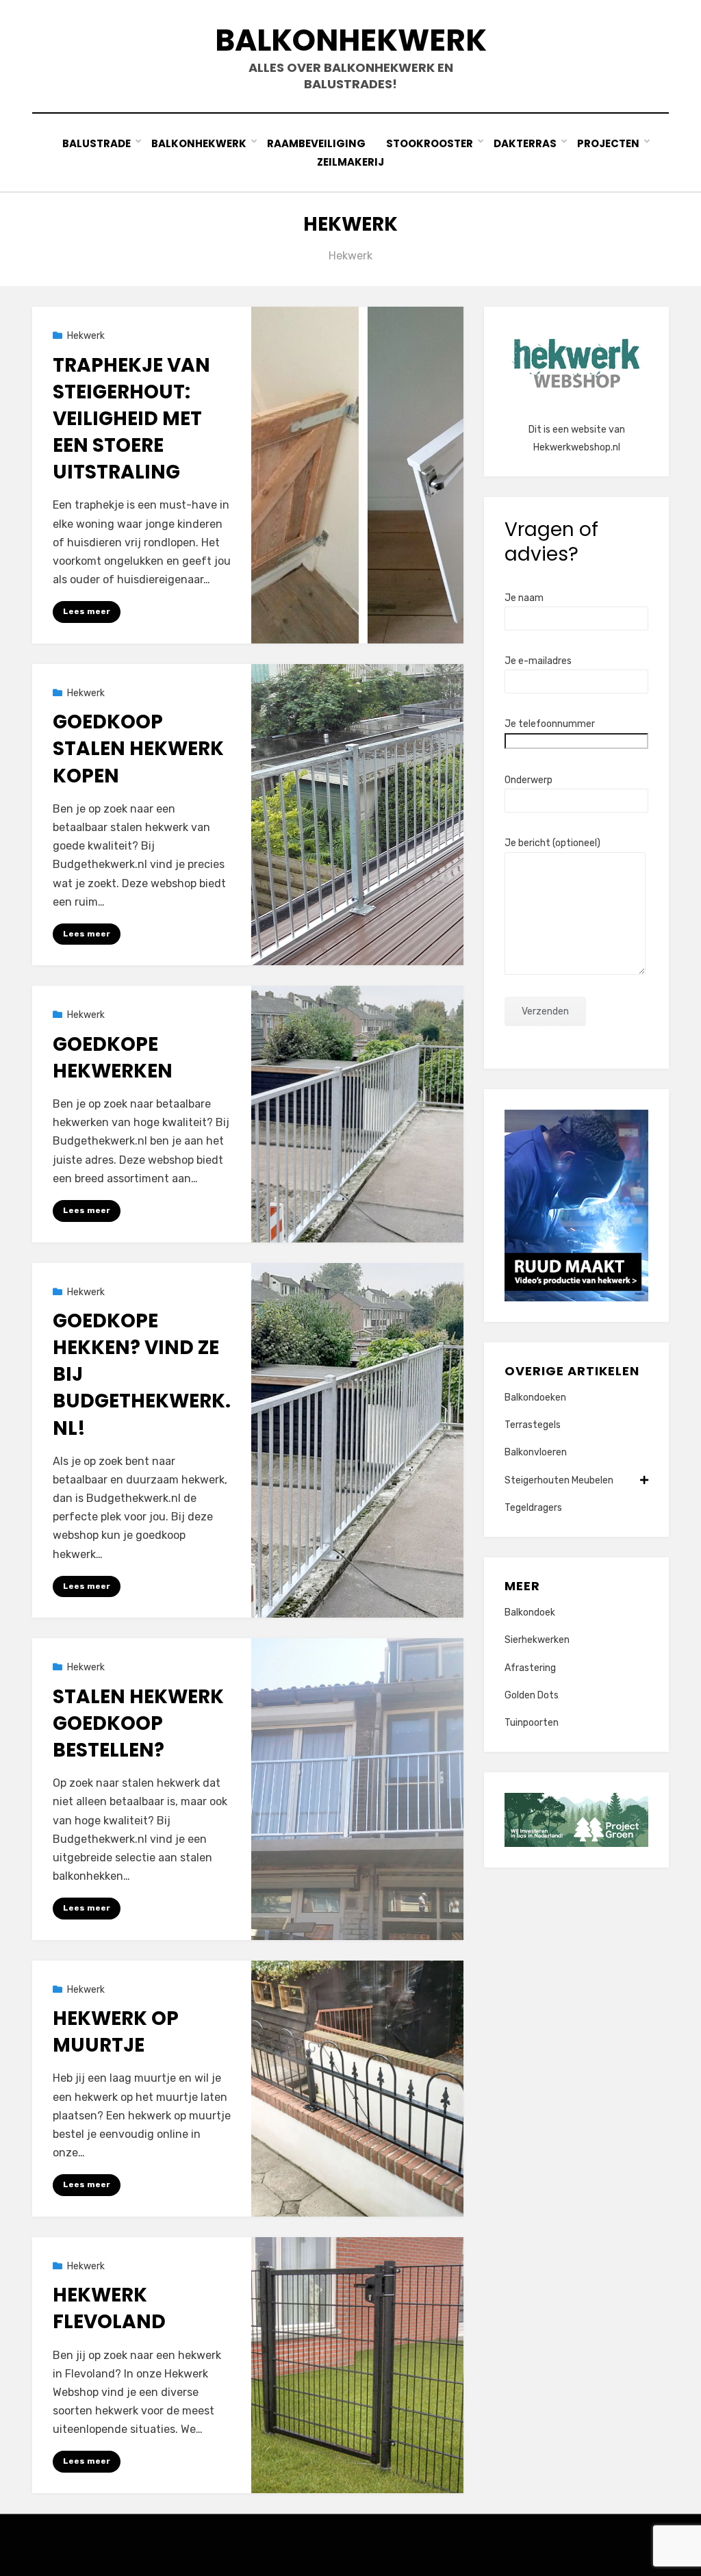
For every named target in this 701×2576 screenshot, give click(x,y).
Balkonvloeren (536, 1452)
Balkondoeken (535, 1398)
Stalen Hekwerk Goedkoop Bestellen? (138, 1723)
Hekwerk (86, 336)
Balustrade (97, 143)
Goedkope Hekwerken (113, 1058)
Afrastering (530, 1668)
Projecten (608, 143)
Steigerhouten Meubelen (559, 1480)
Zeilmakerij (350, 162)
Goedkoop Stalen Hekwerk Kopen (138, 749)
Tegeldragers (533, 1508)
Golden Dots (532, 1695)
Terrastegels (533, 1425)
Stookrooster (430, 143)
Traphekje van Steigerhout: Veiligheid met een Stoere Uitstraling (131, 419)
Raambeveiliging (316, 143)
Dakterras (525, 143)
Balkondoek (530, 1612)
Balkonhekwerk (351, 40)
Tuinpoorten (532, 1723)
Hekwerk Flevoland (109, 2308)
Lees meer (87, 611)
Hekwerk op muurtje (116, 2032)
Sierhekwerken (537, 1640)
